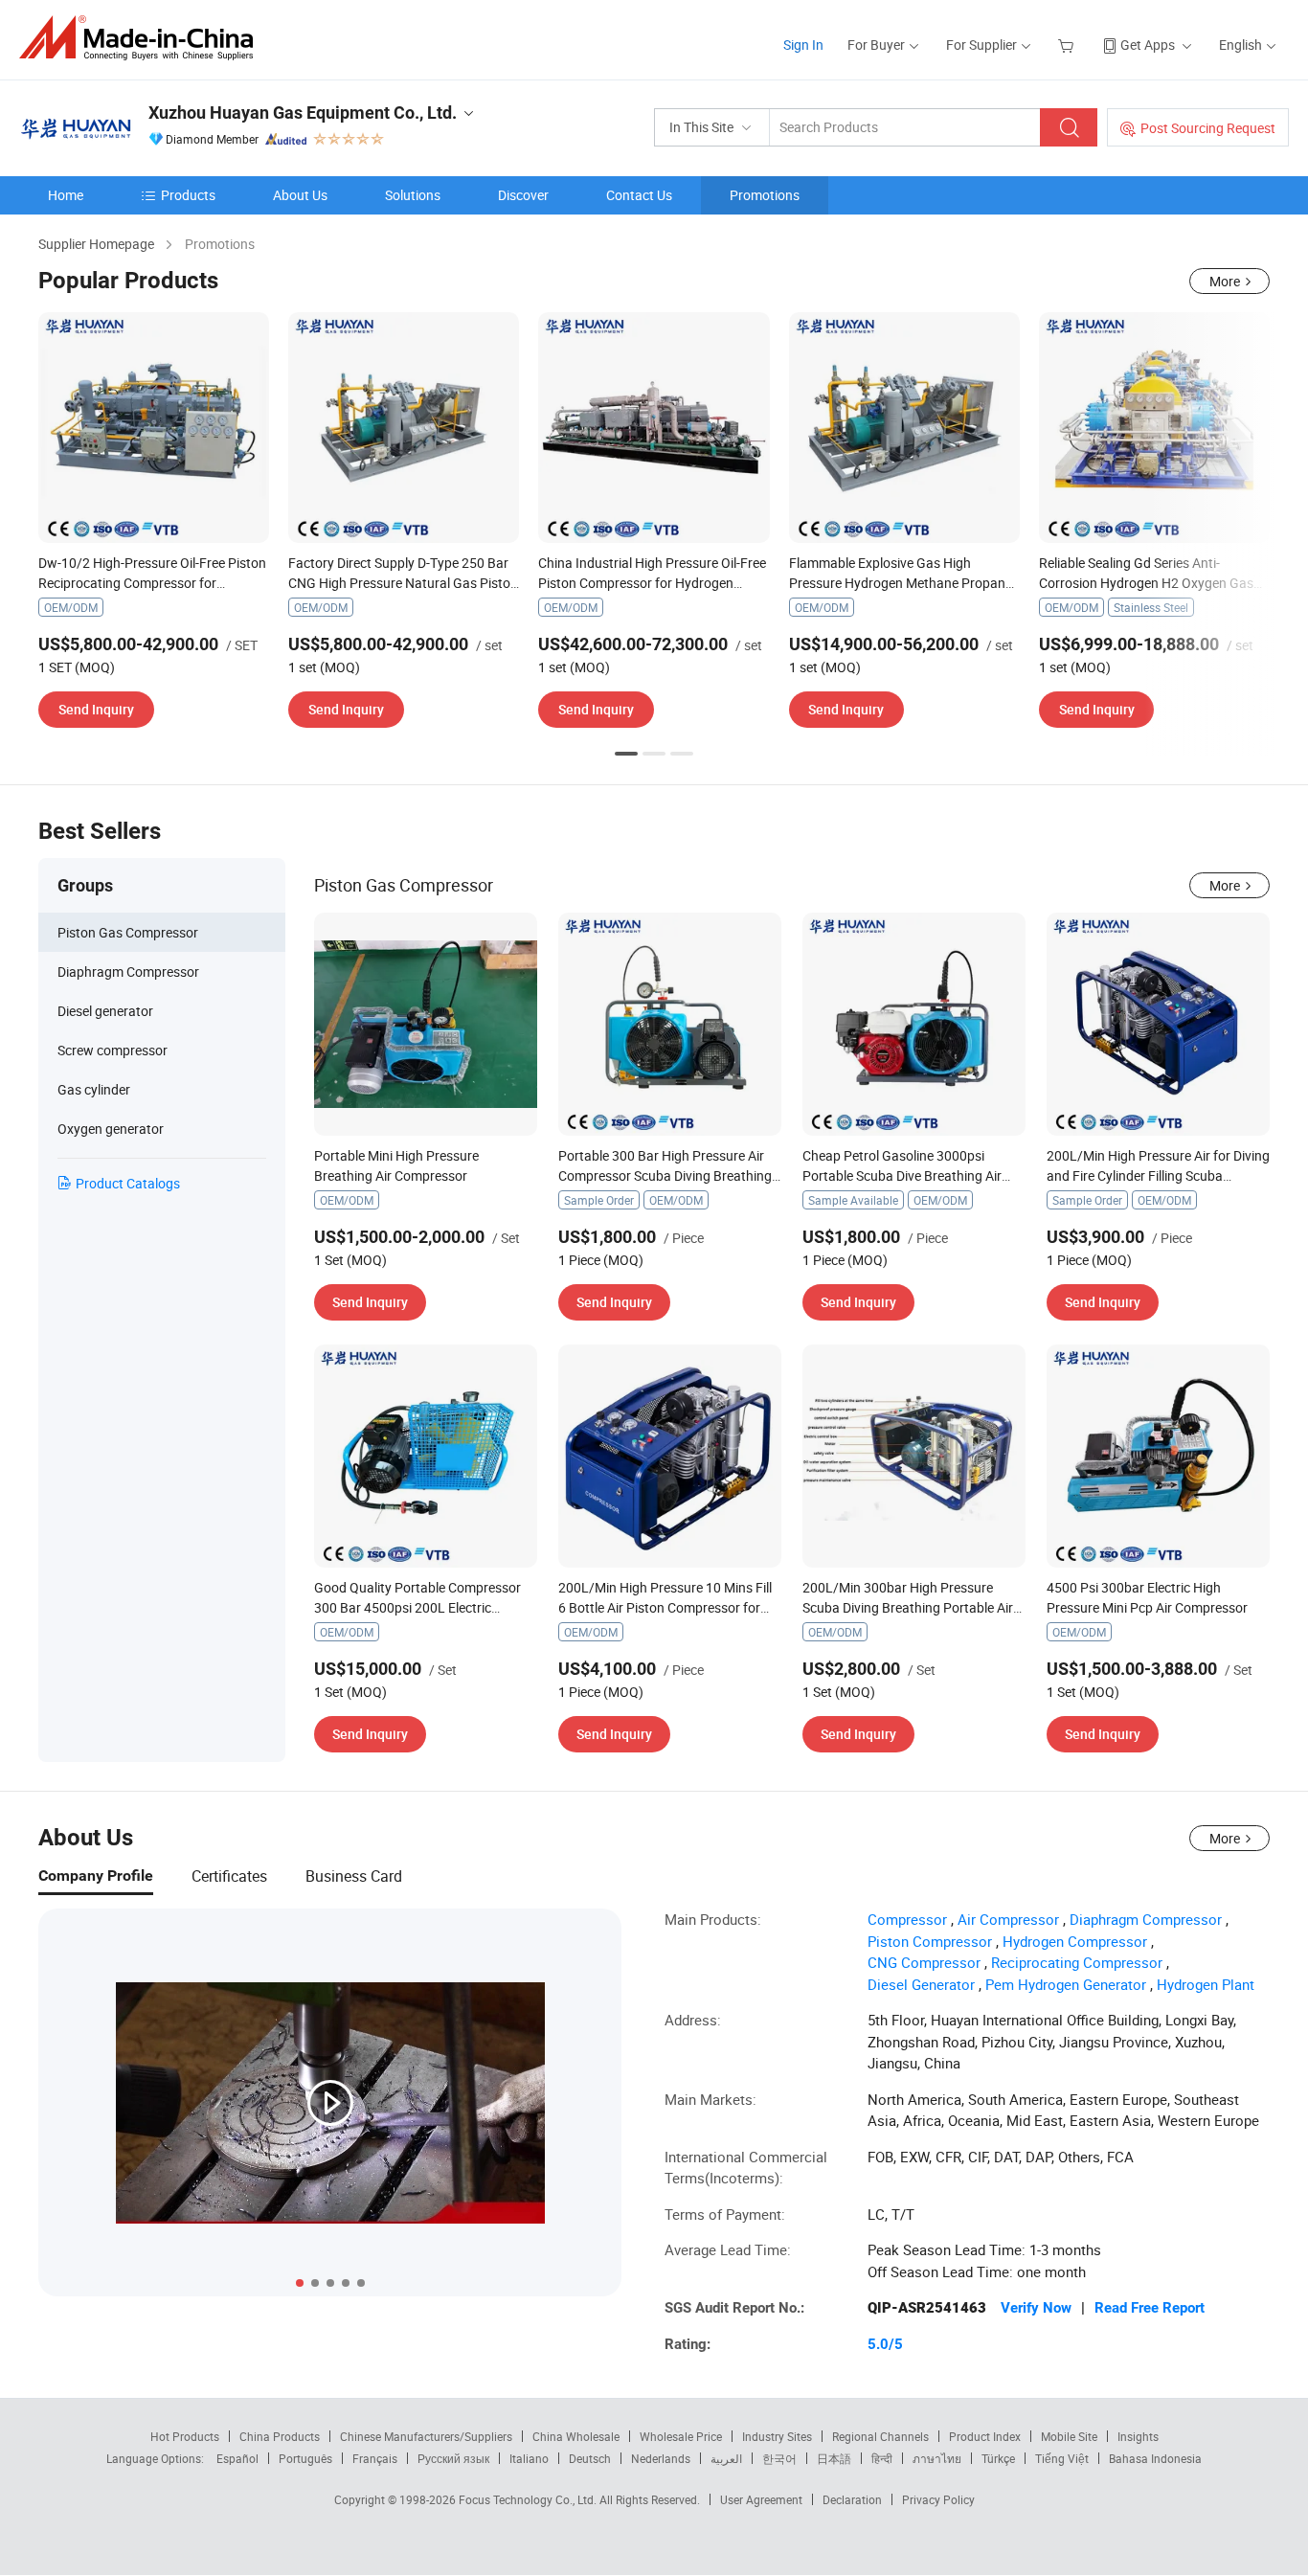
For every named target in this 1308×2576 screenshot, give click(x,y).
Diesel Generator (921, 1984)
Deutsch (590, 2458)
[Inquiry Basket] (1068, 45)
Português (305, 2458)
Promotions (765, 195)
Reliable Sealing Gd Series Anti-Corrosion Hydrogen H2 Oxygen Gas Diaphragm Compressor (1146, 583)
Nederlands (661, 2458)
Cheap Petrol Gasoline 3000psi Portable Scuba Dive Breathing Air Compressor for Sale (902, 1175)
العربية (726, 2458)
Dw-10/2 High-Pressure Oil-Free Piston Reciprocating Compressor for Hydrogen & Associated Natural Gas (152, 583)
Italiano (529, 2458)
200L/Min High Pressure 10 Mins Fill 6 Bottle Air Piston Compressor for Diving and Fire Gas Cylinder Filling (665, 1607)
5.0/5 (885, 2344)
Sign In (803, 45)
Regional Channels (880, 2436)
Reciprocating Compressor (1077, 1962)
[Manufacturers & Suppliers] (142, 38)
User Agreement (761, 2499)
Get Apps (1148, 45)
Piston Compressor (930, 1941)
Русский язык (453, 2458)
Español (237, 2458)
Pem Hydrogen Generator (1066, 1984)
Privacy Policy (938, 2499)
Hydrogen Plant (1206, 1984)
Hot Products (185, 2436)
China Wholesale (576, 2436)
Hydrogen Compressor (1075, 1941)
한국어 (779, 2458)
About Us (300, 195)
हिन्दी (882, 2458)
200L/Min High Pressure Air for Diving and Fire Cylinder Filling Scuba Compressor (1158, 1175)
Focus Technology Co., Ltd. (529, 2499)
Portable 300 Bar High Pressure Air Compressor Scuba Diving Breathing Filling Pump (665, 1175)
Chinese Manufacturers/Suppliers (426, 2436)
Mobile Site (1069, 2436)
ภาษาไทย (937, 2458)
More (1225, 281)
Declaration (852, 2499)
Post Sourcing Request (1208, 128)
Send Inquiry (96, 709)
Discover (523, 195)
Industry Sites (777, 2436)
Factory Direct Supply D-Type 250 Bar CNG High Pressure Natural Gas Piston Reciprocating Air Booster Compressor (403, 583)
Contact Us (639, 195)
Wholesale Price (681, 2436)
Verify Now (1036, 2308)
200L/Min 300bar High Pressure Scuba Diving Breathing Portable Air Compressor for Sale (908, 1607)
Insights (1138, 2436)
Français (375, 2458)
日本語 (834, 2458)
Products (188, 195)
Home (66, 195)
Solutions (413, 195)
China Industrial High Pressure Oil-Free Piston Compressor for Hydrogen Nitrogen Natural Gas (652, 583)
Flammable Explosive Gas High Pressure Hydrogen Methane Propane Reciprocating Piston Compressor (901, 583)
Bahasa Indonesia (1155, 2458)
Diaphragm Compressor (1146, 1919)
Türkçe (998, 2458)
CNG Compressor (924, 1962)
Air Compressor (1008, 1919)
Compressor (907, 1919)
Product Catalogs (128, 1183)
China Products (280, 2436)
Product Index (985, 2436)
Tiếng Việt (1062, 2458)
